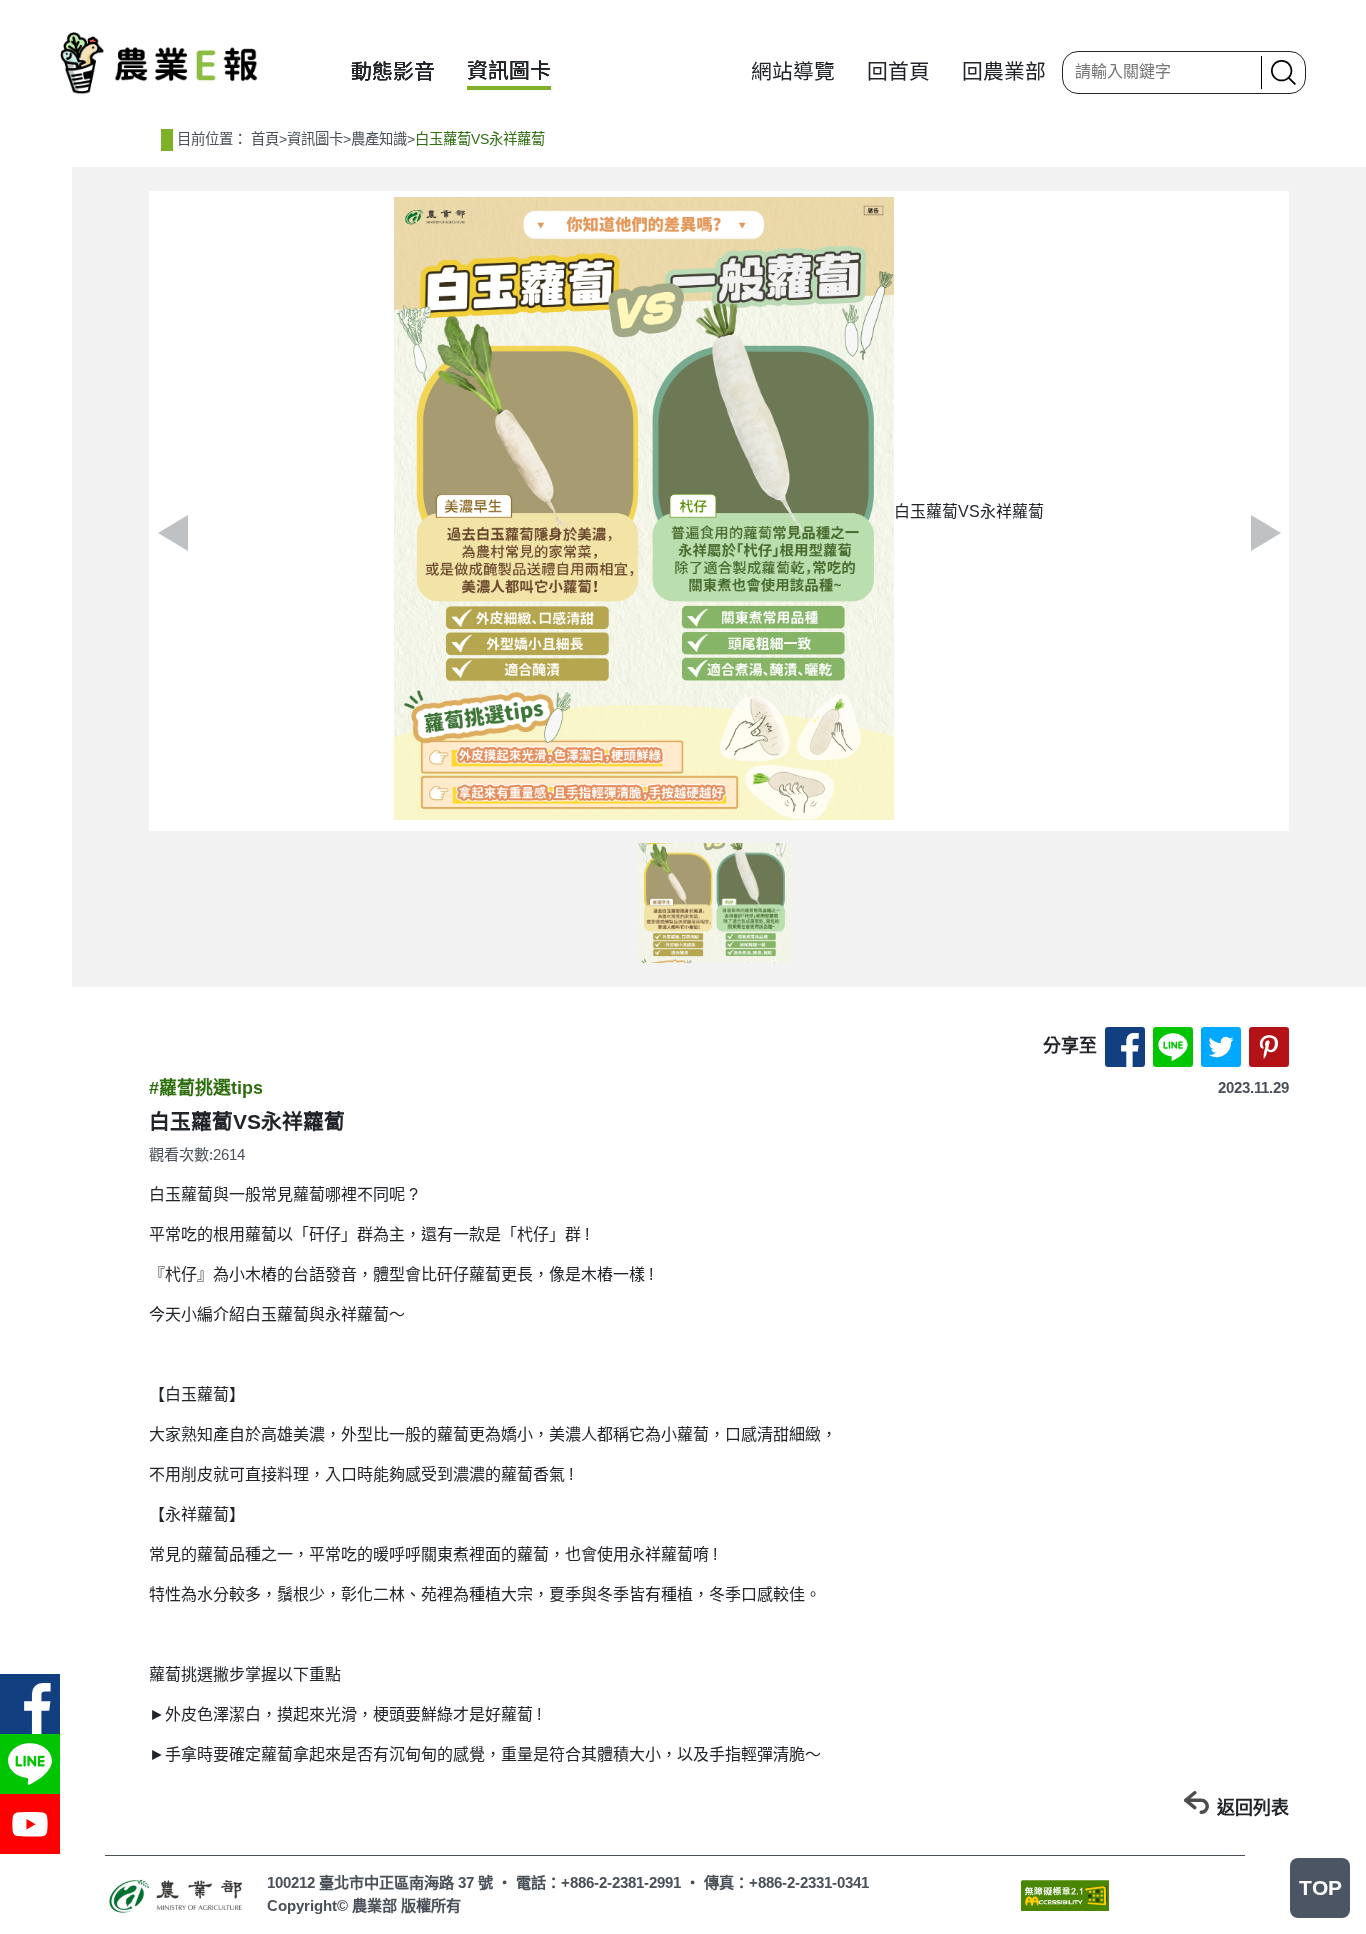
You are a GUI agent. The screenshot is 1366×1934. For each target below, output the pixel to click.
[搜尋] (1281, 72)
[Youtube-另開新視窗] (30, 1824)
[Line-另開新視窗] (30, 1764)
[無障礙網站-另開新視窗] (1065, 1894)
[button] (1265, 533)
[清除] (1240, 72)
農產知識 (379, 139)
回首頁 (898, 71)
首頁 (265, 139)
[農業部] (178, 1894)
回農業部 (1004, 71)
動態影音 (393, 71)
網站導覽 (793, 71)
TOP (1320, 1887)
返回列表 (1253, 1808)
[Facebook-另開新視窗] (30, 1704)
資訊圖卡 (509, 70)
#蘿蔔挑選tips (206, 1088)
